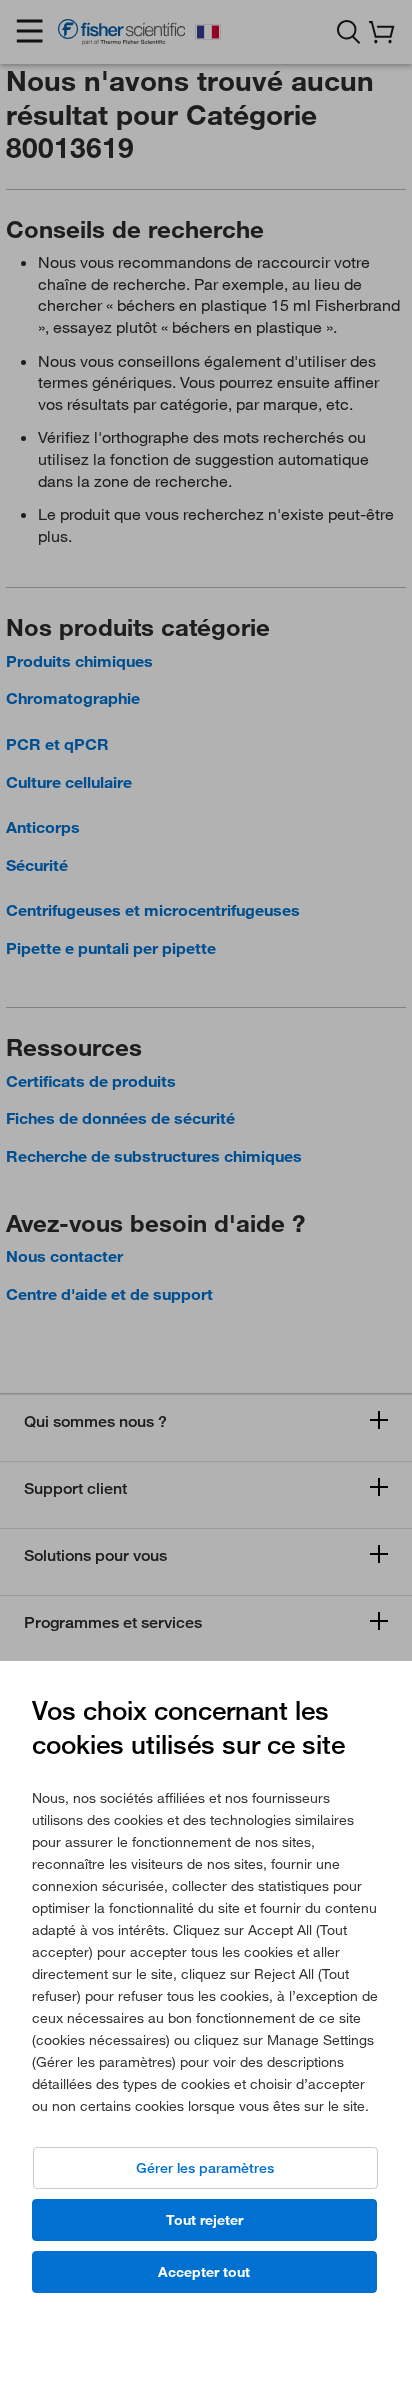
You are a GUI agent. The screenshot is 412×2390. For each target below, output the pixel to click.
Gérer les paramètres (205, 2168)
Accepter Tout (204, 2272)
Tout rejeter (204, 2220)
